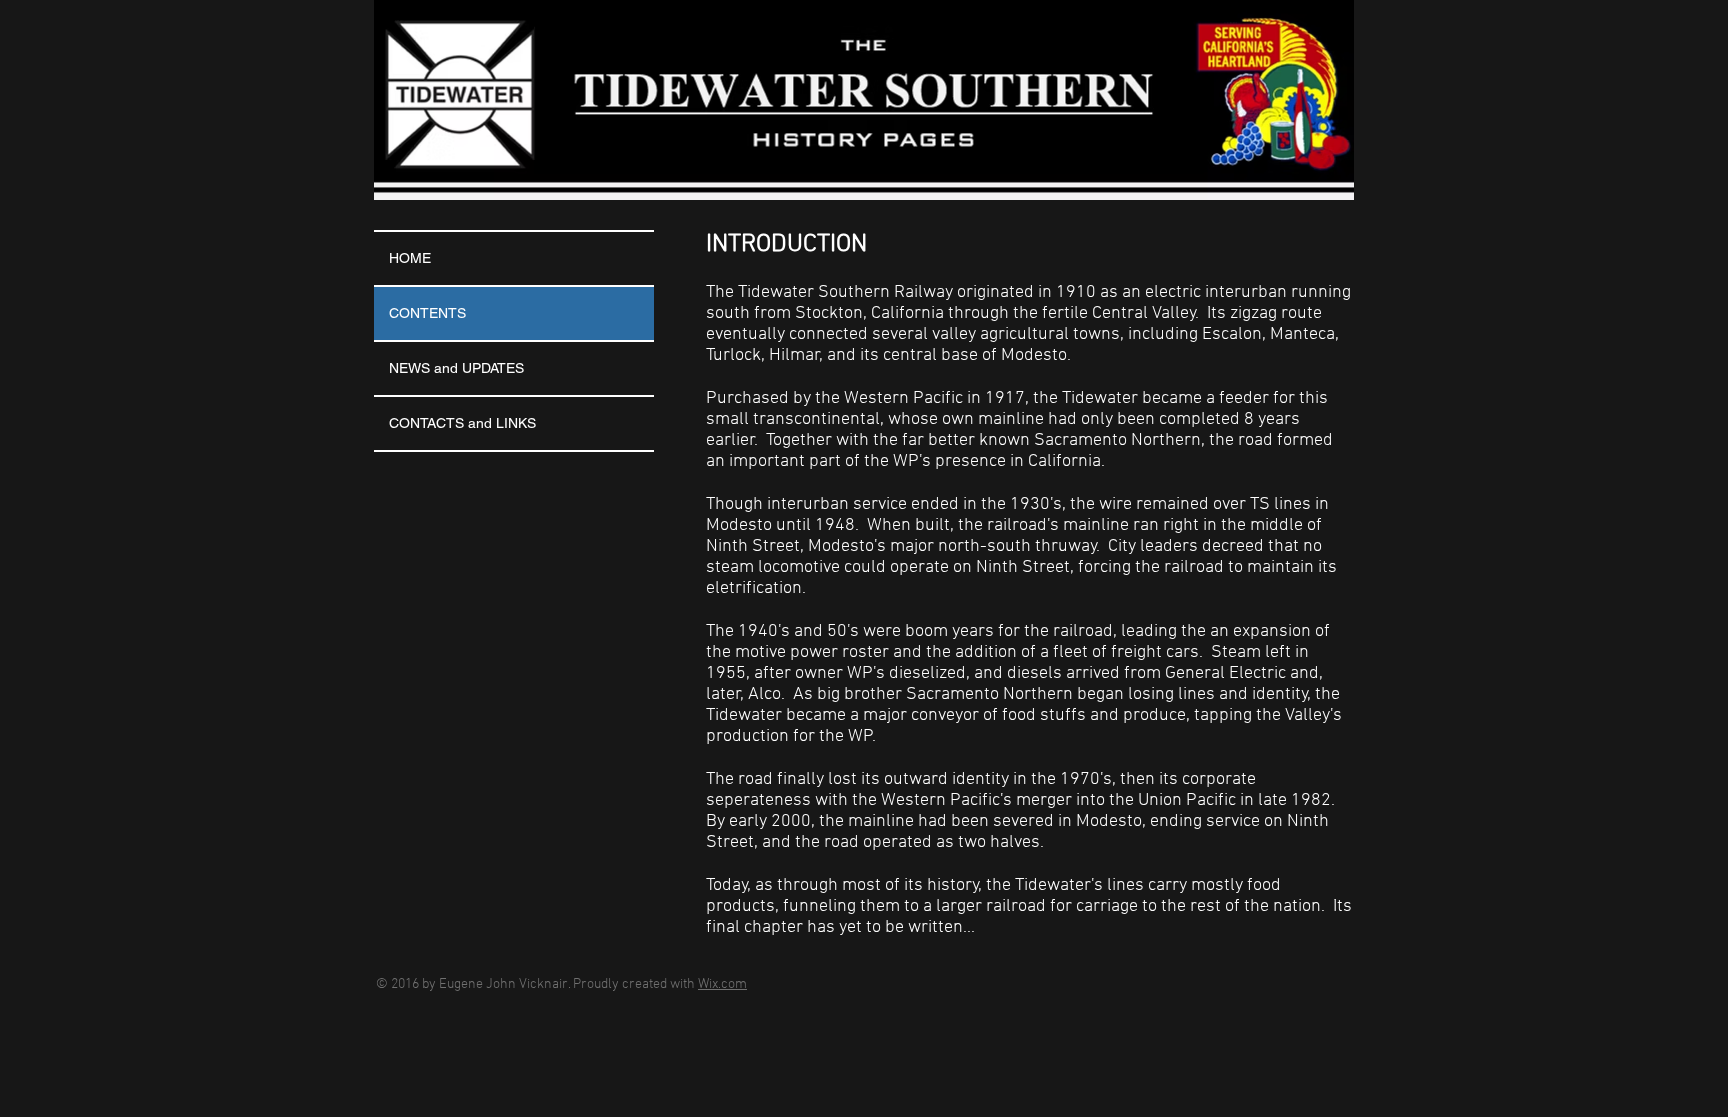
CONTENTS (427, 313)
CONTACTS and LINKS (462, 423)
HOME (410, 258)
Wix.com (722, 984)
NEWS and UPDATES (456, 368)
